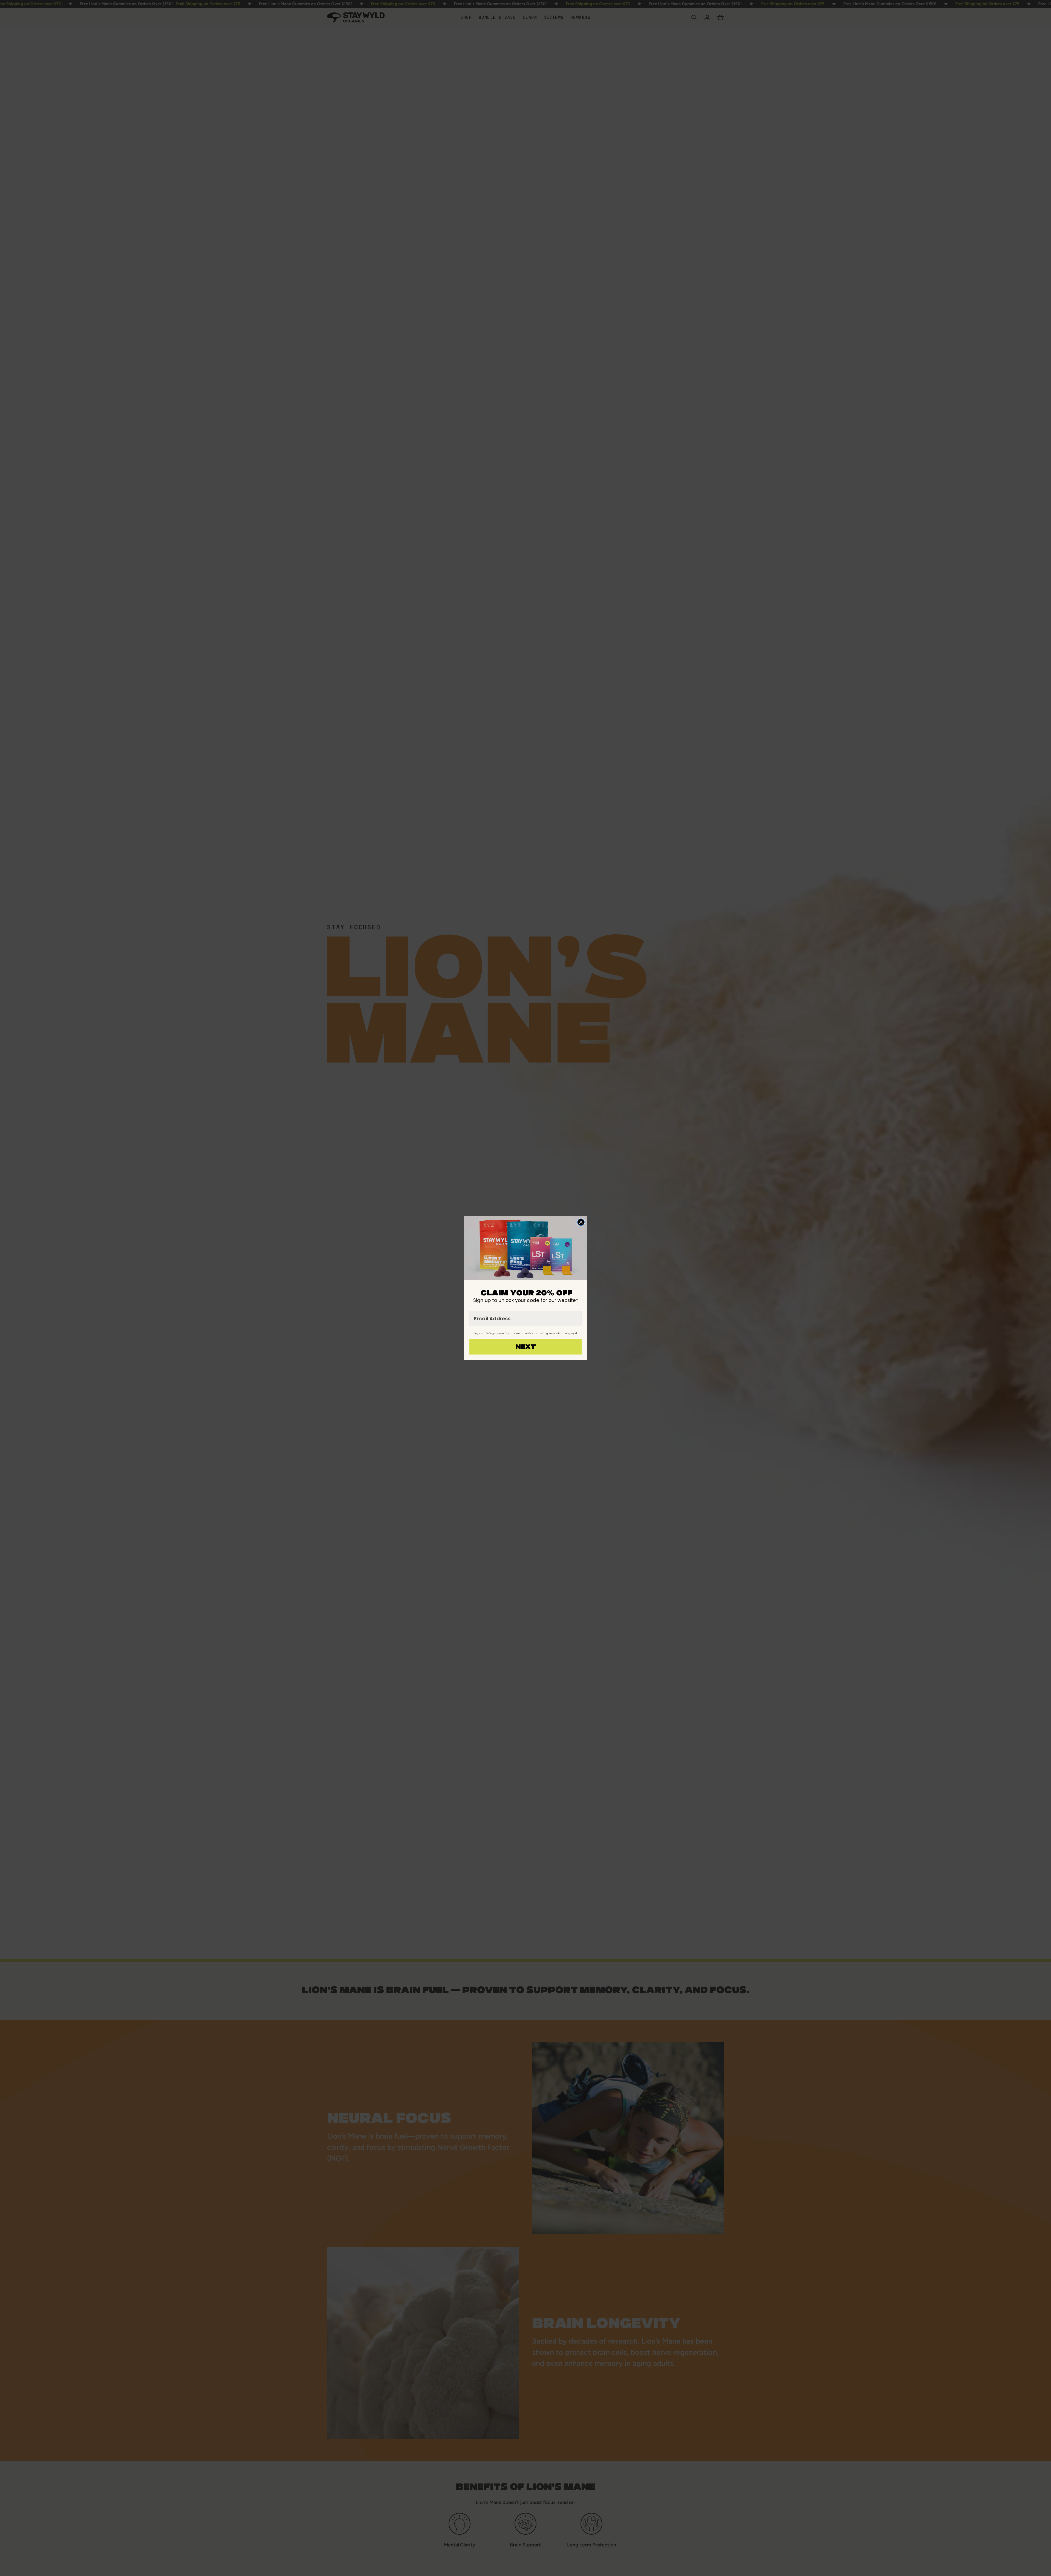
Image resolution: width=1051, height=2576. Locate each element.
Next (526, 1347)
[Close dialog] (581, 1222)
